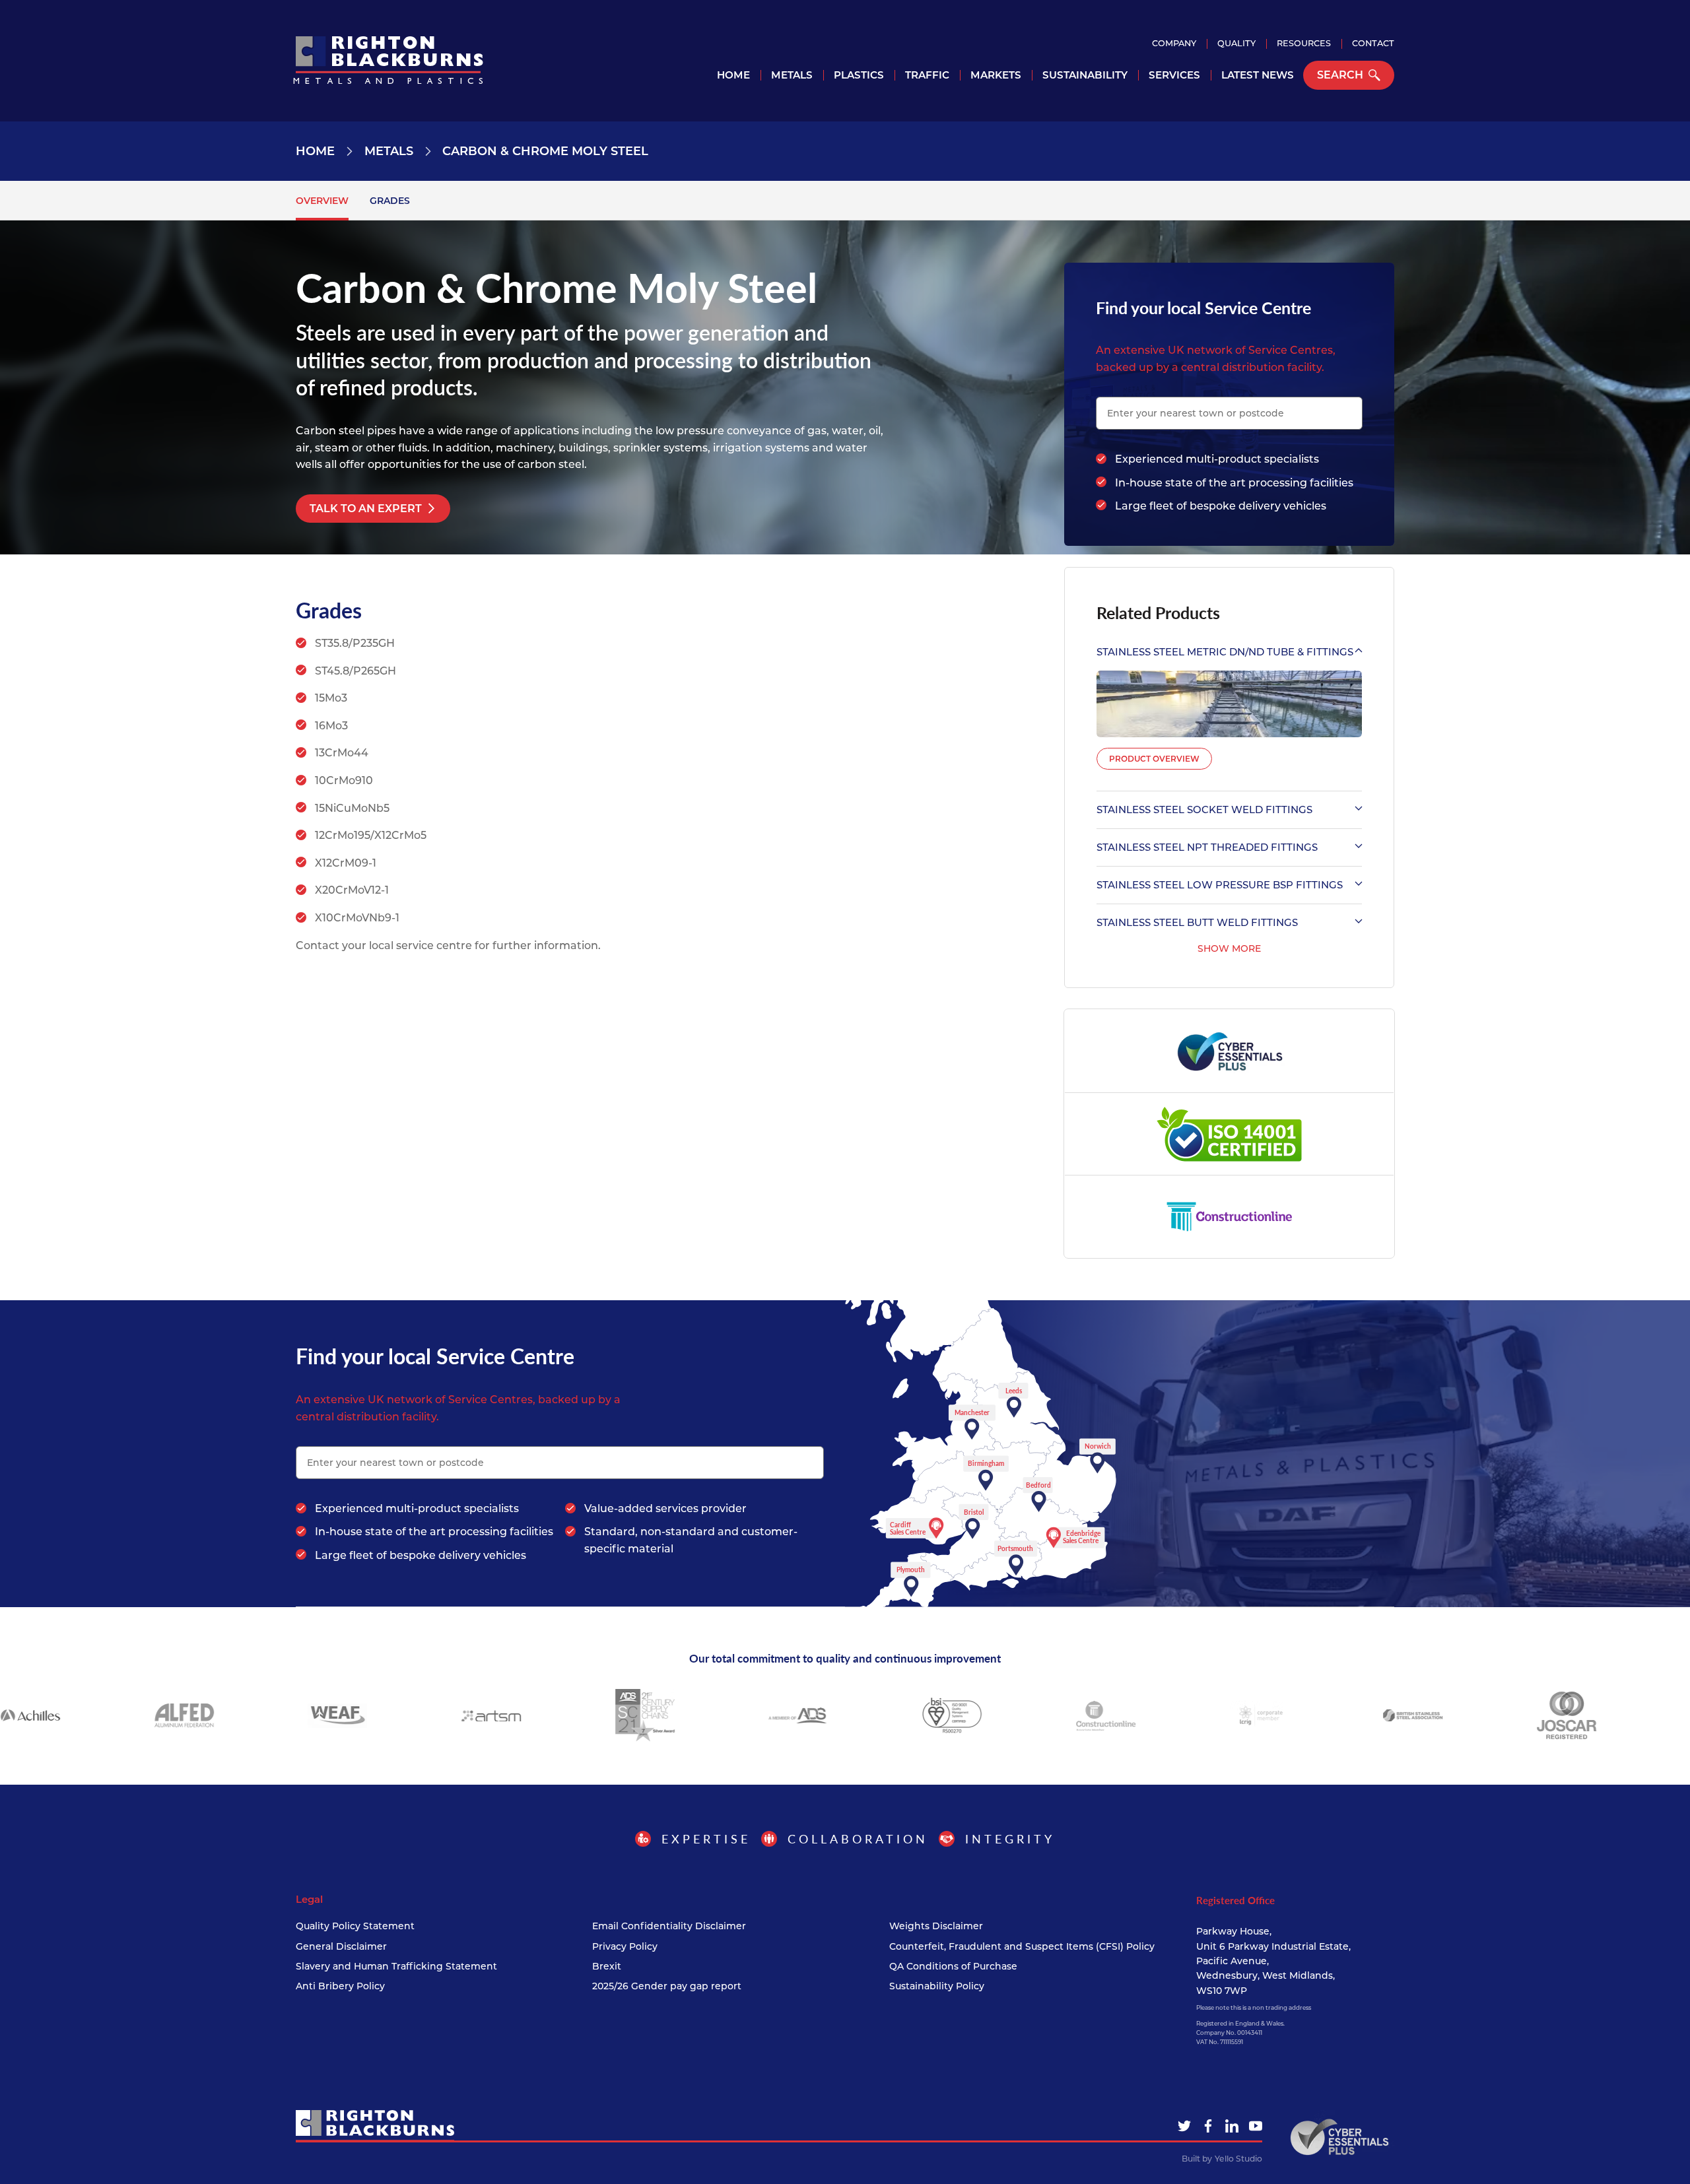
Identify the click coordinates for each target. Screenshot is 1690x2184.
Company (1174, 43)
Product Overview (1154, 759)
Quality (1236, 43)
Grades (390, 201)
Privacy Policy (625, 1946)
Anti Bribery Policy (340, 1986)
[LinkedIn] (1232, 2126)
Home (733, 75)
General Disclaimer (341, 1946)
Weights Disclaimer (936, 1926)
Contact (1373, 43)
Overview (322, 201)
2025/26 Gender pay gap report (667, 1986)
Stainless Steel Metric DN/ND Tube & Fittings (1225, 652)
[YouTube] (1256, 2126)
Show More (1229, 948)
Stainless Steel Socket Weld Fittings (1204, 810)
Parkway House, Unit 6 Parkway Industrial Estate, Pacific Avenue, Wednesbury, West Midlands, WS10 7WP (1273, 1961)
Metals (792, 75)
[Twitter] (1184, 2126)
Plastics (859, 75)
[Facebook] (1208, 2126)
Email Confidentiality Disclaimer (669, 1926)
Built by (1222, 2159)
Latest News (1258, 75)
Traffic (927, 75)
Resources (1304, 43)
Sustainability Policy (937, 1986)
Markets (996, 75)
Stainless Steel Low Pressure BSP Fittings (1220, 885)
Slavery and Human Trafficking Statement (396, 1966)
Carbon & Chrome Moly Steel (545, 151)
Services (1174, 75)
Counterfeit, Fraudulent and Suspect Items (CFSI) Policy (1022, 1946)
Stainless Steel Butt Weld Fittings (1197, 922)
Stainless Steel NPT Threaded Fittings (1207, 847)
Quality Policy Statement (355, 1926)
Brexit (607, 1966)
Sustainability (1085, 75)
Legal (309, 1900)
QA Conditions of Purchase (953, 1966)
